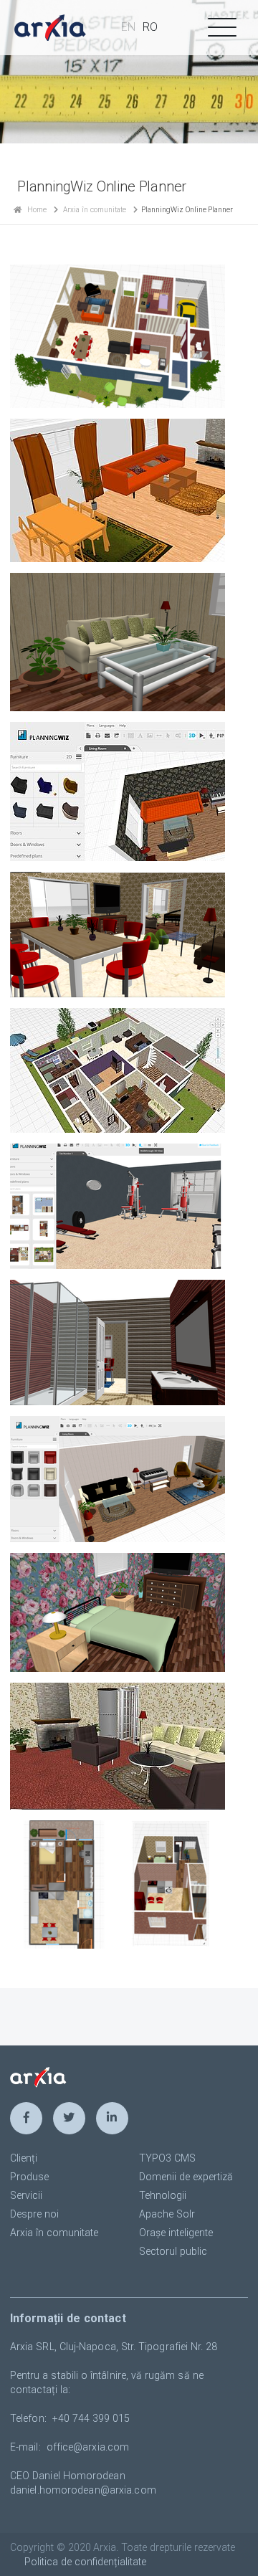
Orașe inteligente (176, 2233)
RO (150, 27)
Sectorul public (173, 2251)
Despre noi (34, 2214)
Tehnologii (163, 2195)
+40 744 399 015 (91, 2418)
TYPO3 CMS (167, 2158)
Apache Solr (167, 2214)
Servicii (26, 2195)
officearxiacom (88, 2447)
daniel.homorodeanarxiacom (83, 2490)
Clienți (24, 2158)
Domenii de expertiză (186, 2177)
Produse (29, 2177)
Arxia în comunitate (95, 210)
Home (37, 210)
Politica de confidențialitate (85, 2562)
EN (128, 27)
